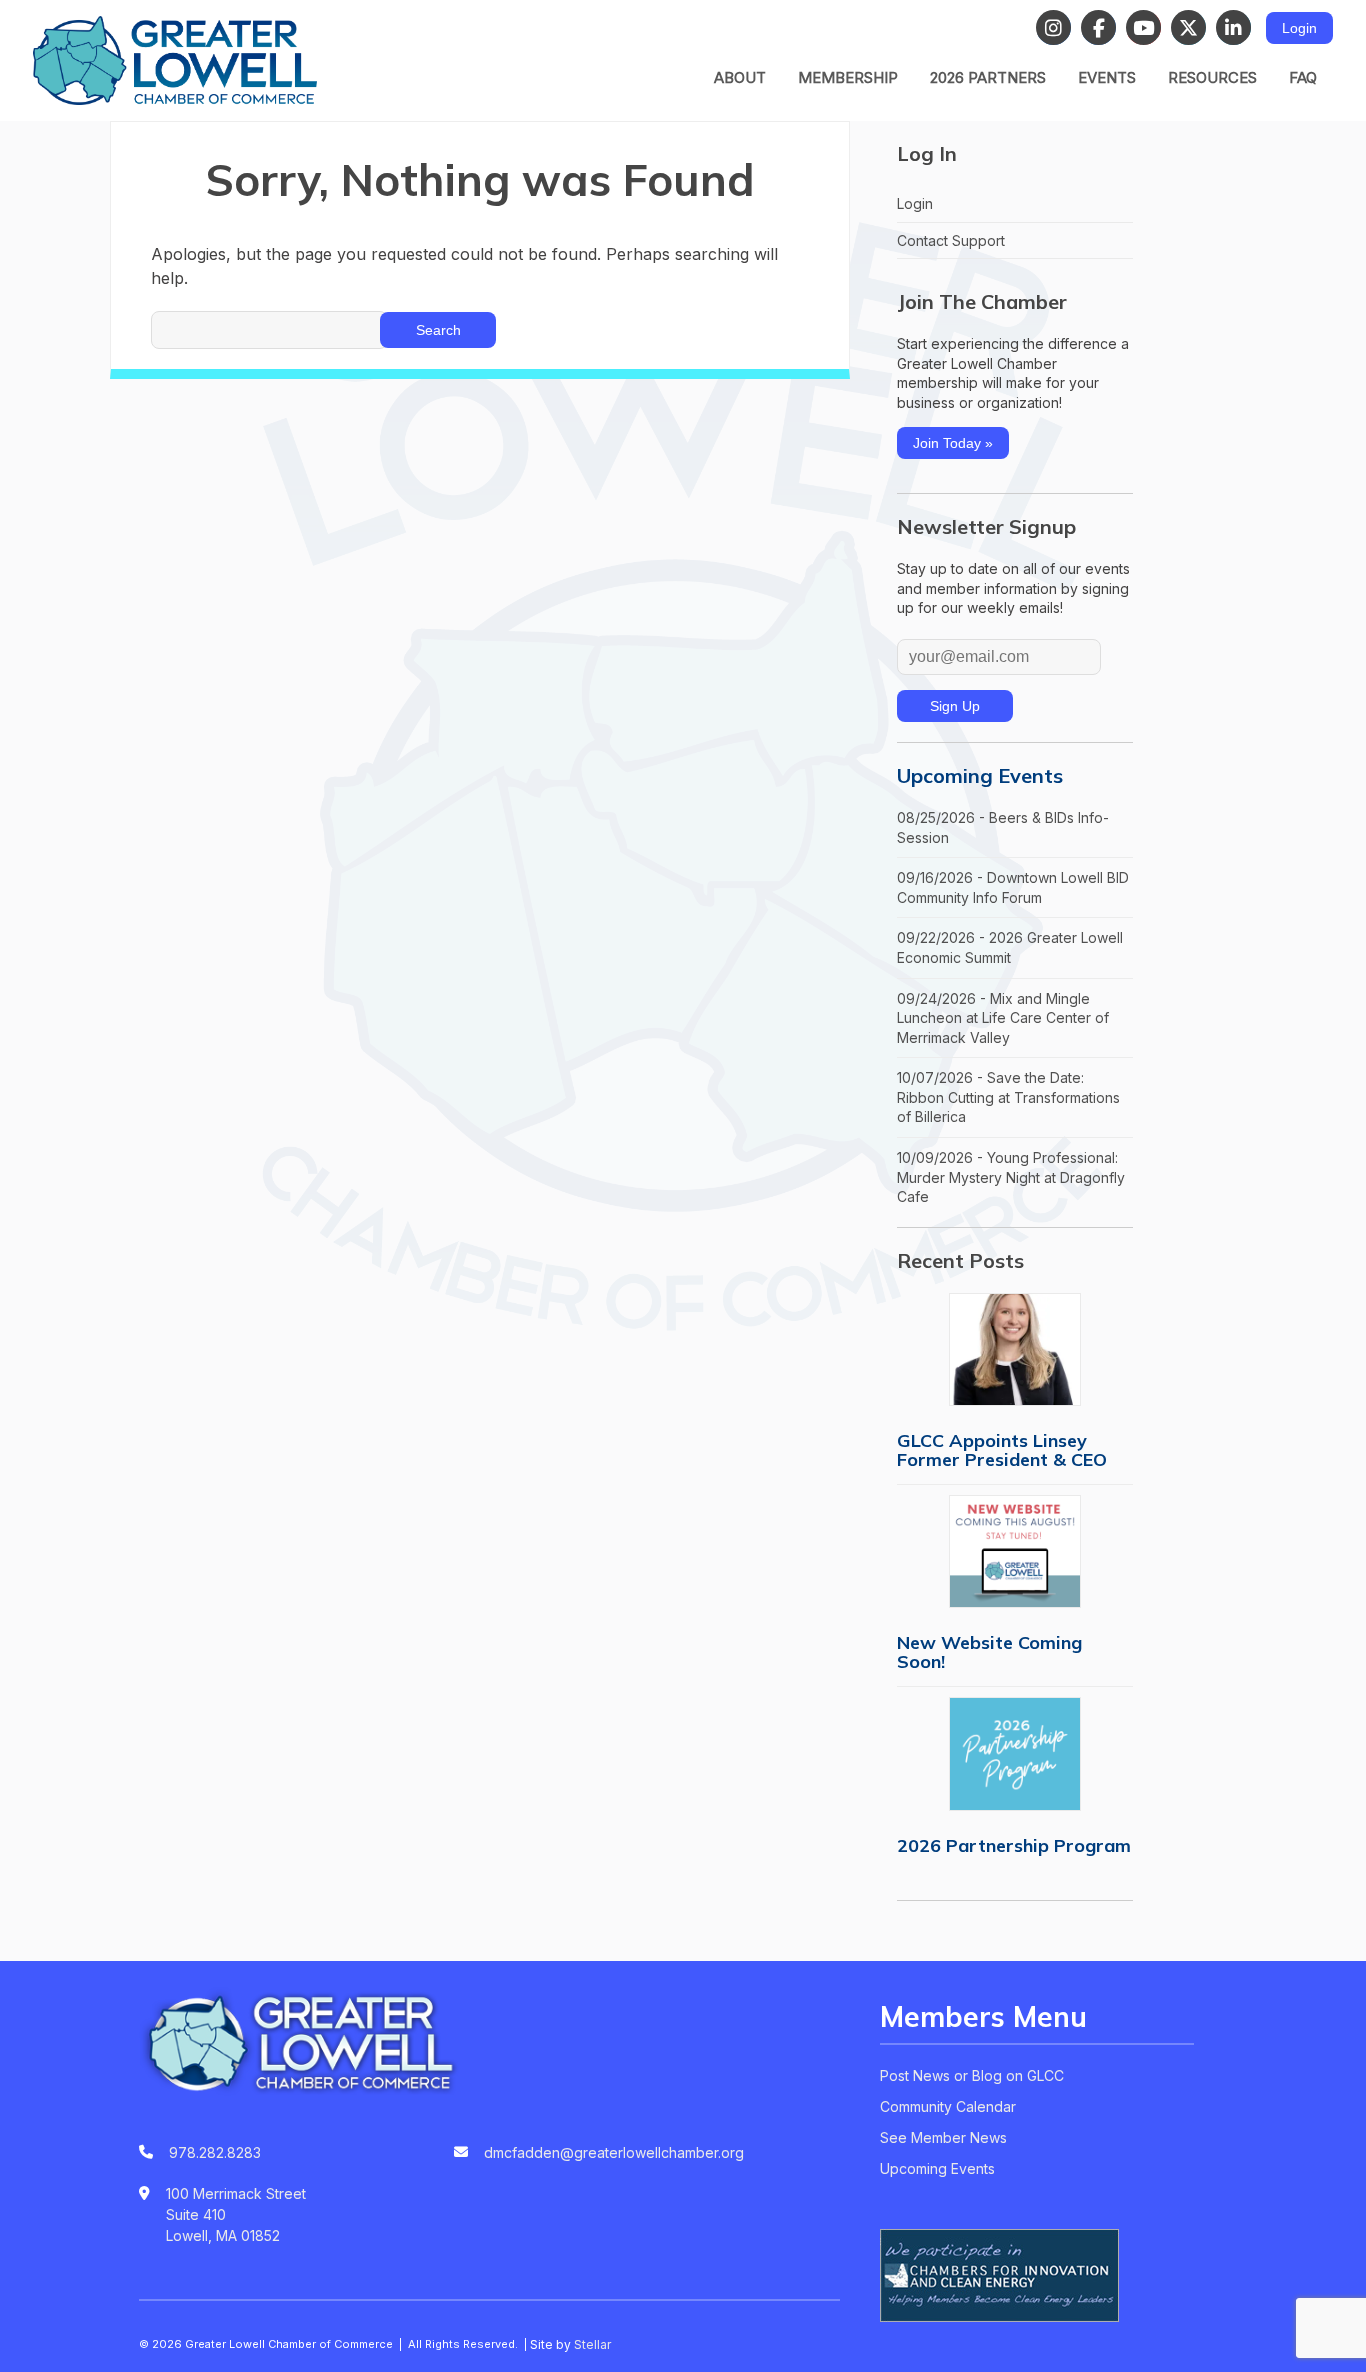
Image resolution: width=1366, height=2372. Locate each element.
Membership (848, 77)
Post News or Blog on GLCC (972, 2075)
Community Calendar (948, 2106)
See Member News (943, 2137)
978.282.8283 (215, 2152)
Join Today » (953, 443)
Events (1107, 77)
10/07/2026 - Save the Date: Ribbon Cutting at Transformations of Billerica (1008, 1097)
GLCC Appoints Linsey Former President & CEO (1002, 1450)
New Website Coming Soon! (989, 1652)
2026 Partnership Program (1014, 1845)
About (740, 77)
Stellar (592, 2344)
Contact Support (951, 240)
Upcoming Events (980, 775)
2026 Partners (988, 77)
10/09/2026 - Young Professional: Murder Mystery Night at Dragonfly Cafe (1011, 1177)
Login (1299, 28)
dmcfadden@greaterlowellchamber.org (614, 2152)
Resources (1212, 77)
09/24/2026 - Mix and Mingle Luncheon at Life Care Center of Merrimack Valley (1003, 1018)
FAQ (1303, 77)
